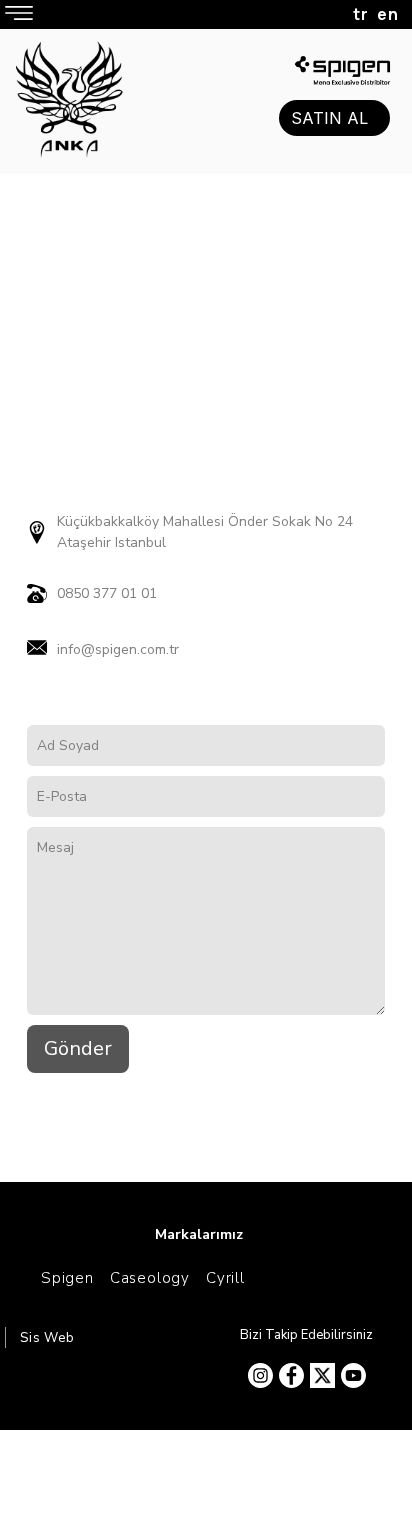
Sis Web (47, 1338)
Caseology (150, 1278)
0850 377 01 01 (107, 593)
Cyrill (225, 1278)
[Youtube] (353, 1375)
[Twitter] (322, 1375)
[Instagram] (260, 1375)
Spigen (67, 1278)
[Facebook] (291, 1375)
